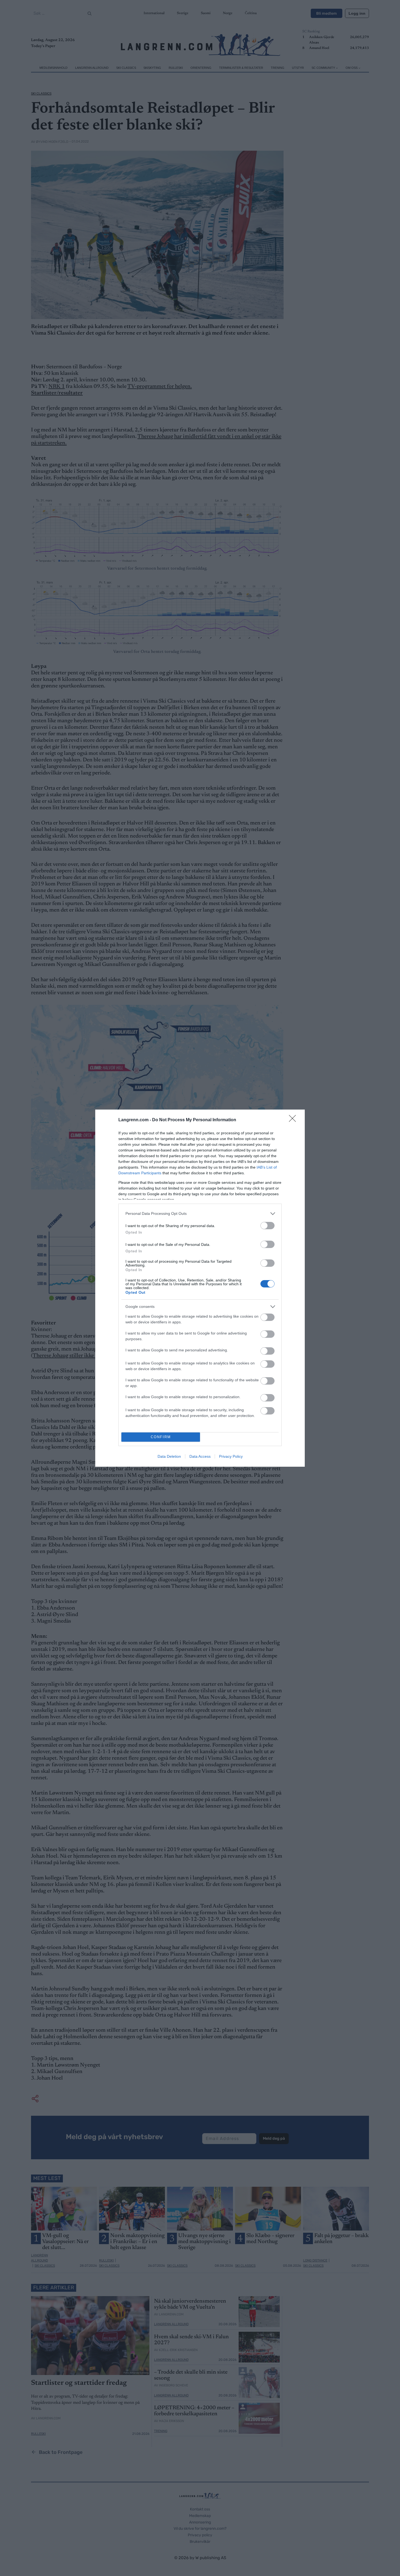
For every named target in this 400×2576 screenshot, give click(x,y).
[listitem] (200, 1214)
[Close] (294, 1120)
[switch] (267, 1226)
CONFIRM (161, 1437)
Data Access (200, 1456)
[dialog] (200, 1288)
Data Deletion (169, 1456)
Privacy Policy (231, 1456)
